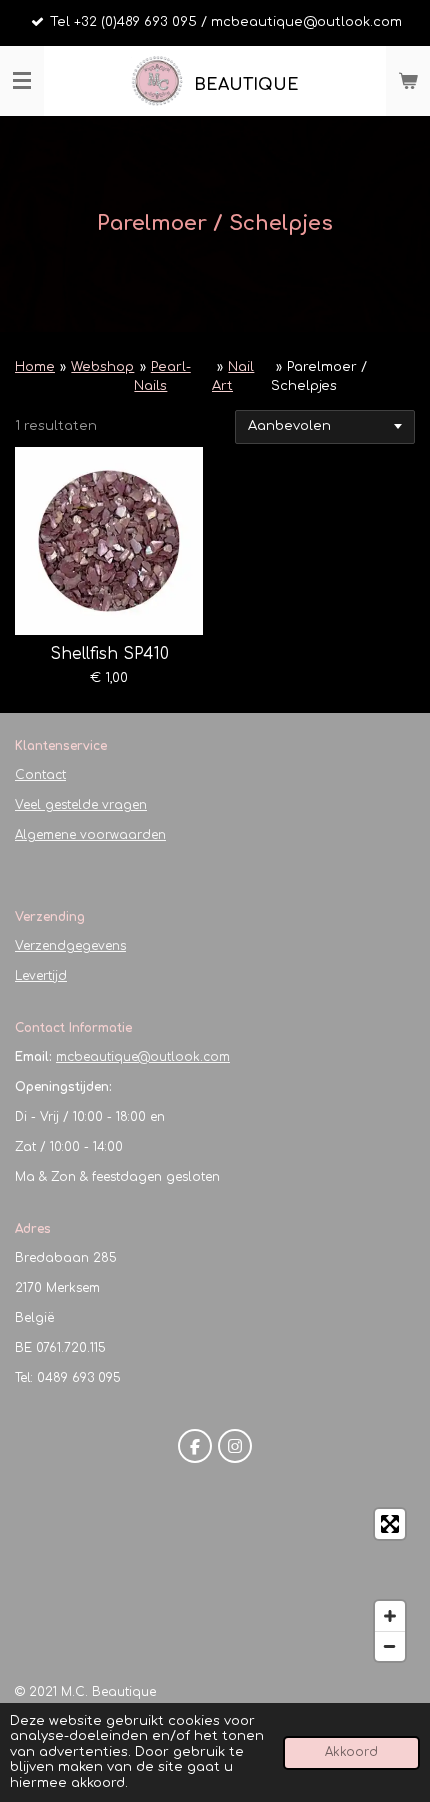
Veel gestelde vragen (81, 805)
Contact (40, 775)
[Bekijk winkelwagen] (408, 81)
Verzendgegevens (70, 946)
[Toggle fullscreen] (390, 1524)
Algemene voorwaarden (90, 835)
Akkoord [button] (351, 1752)
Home (35, 367)
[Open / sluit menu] (22, 81)
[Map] (215, 1585)
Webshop (102, 367)
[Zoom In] (390, 1616)
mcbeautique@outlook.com (143, 1057)
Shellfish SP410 (109, 654)
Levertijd (41, 976)
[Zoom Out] (390, 1646)
